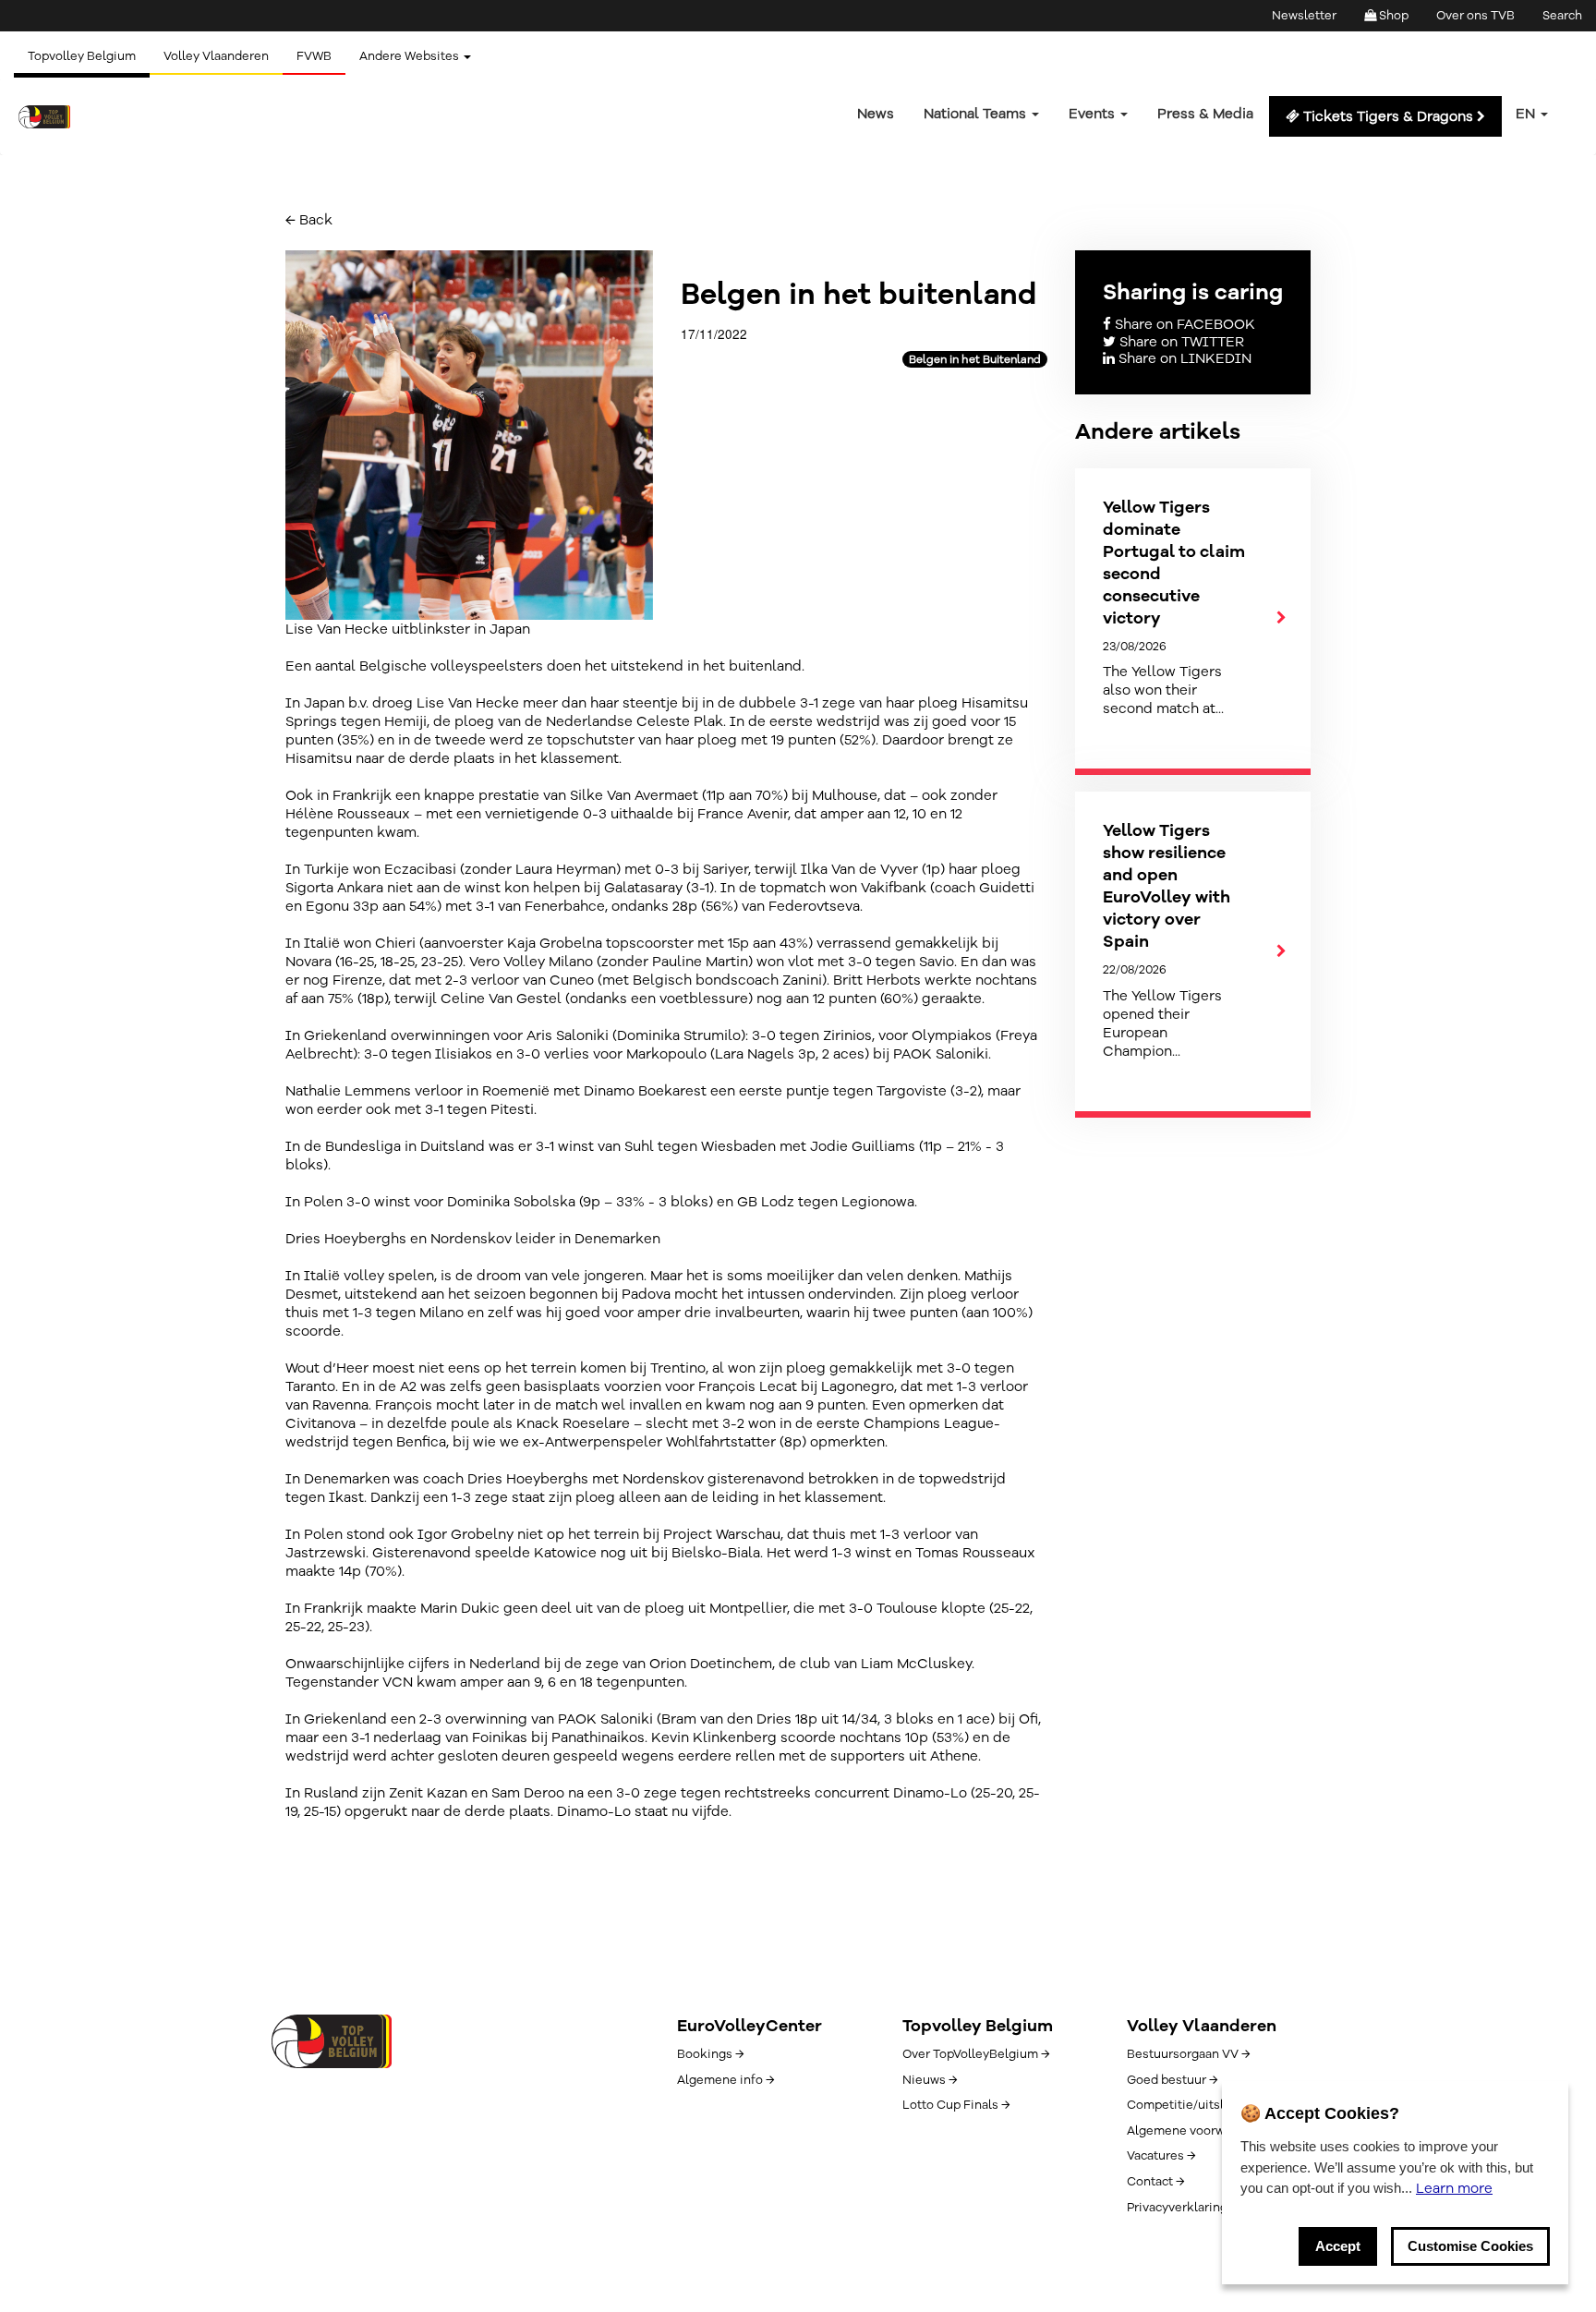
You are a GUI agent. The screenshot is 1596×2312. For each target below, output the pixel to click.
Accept (1338, 2246)
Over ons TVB (1475, 16)
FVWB (314, 56)
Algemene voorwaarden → (1201, 2131)
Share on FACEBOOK (1183, 324)
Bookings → (710, 2054)
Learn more (1454, 2188)
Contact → (1155, 2182)
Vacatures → (1161, 2156)
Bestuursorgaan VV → (1188, 2054)
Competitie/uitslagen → (1195, 2105)
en (1527, 114)
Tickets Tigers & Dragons (1388, 116)
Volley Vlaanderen (216, 56)
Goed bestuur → (1172, 2080)
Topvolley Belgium (82, 56)
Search (1562, 16)
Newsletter (1304, 16)
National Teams (977, 114)
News (876, 114)
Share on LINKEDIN (1183, 358)
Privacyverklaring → (1183, 2208)
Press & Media (1205, 114)
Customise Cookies (1470, 2246)
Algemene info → (725, 2080)
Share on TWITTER (1180, 342)
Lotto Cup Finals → (956, 2105)
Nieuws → (930, 2080)
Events (1094, 114)
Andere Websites (411, 56)
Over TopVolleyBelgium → (976, 2054)
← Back (309, 220)
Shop (1392, 16)
